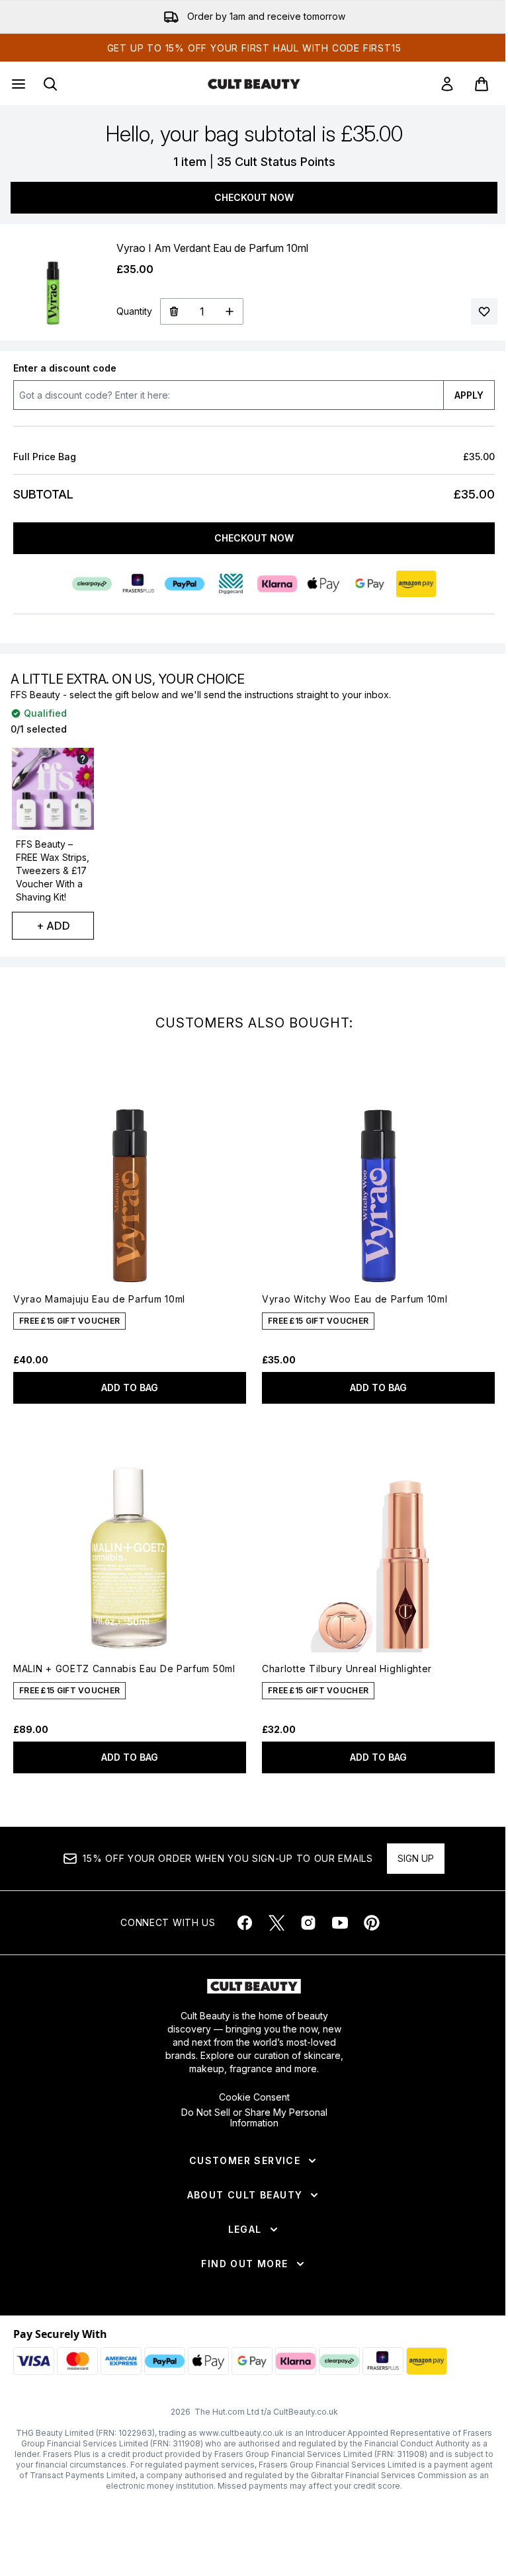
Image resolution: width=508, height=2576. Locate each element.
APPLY (469, 395)
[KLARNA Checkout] (277, 584)
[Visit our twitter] (276, 1923)
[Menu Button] (17, 84)
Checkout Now (254, 197)
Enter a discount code (65, 368)
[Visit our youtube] (340, 1923)
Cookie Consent (254, 2097)
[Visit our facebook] (245, 1923)
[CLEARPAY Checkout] (92, 584)
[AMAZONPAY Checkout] (416, 584)
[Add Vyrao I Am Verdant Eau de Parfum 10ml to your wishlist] (484, 311)
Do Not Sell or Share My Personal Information (254, 2118)
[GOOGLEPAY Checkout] (370, 584)
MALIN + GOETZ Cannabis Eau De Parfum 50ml (124, 1669)
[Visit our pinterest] (372, 1923)
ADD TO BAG (130, 1388)
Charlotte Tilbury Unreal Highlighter (347, 1669)
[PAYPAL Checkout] (185, 584)
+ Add (53, 926)
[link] (447, 84)
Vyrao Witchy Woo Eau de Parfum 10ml (355, 1299)
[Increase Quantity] (230, 311)
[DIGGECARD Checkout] (231, 584)
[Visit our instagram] (308, 1923)
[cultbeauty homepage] (254, 84)
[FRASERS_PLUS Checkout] (138, 584)
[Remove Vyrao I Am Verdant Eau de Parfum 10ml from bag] (174, 311)
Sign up (416, 1858)
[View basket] (482, 84)
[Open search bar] (50, 84)
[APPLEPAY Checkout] (323, 584)
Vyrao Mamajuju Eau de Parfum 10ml (99, 1299)
